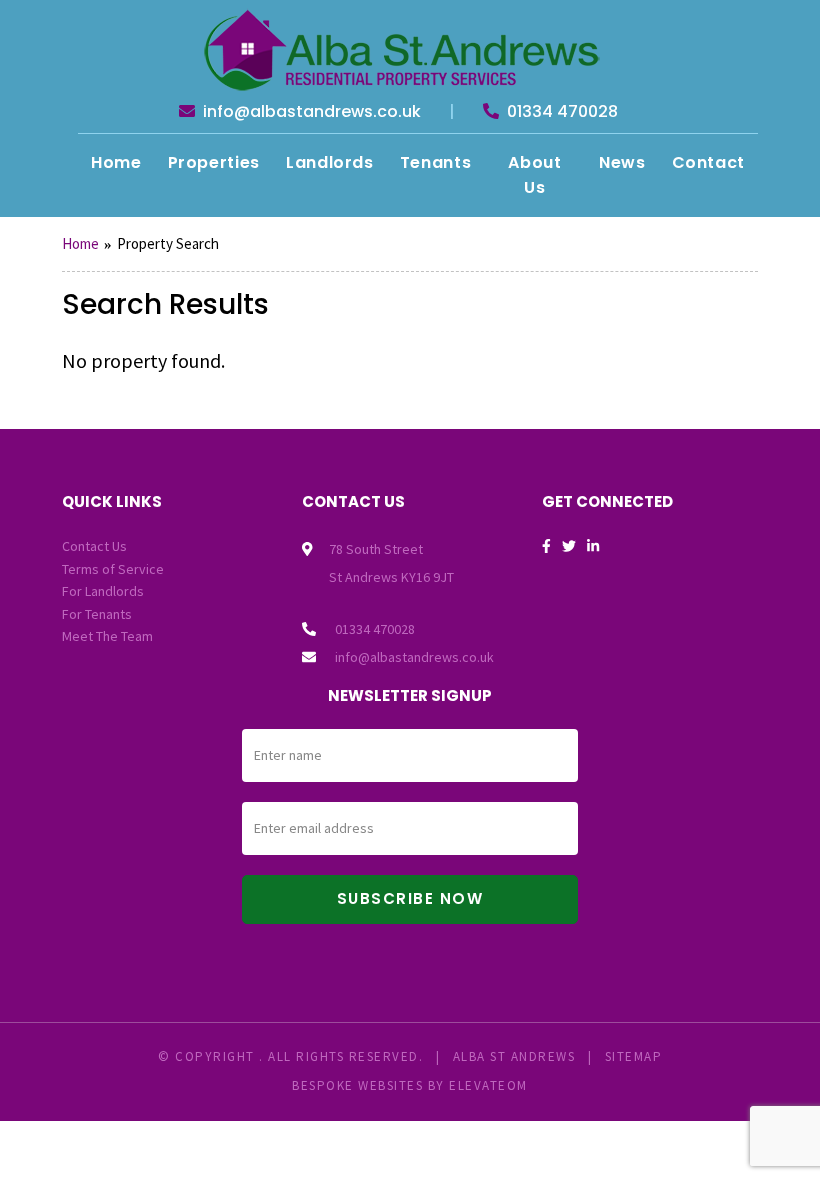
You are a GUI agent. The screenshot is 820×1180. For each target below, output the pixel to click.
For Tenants (97, 614)
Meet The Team (107, 636)
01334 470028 (560, 111)
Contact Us (94, 546)
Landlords (330, 162)
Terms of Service (113, 569)
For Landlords (103, 591)
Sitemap (634, 1056)
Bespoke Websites (357, 1085)
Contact (708, 162)
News (622, 162)
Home (116, 162)
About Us (534, 175)
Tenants (435, 162)
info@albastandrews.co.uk (310, 111)
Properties (214, 162)
